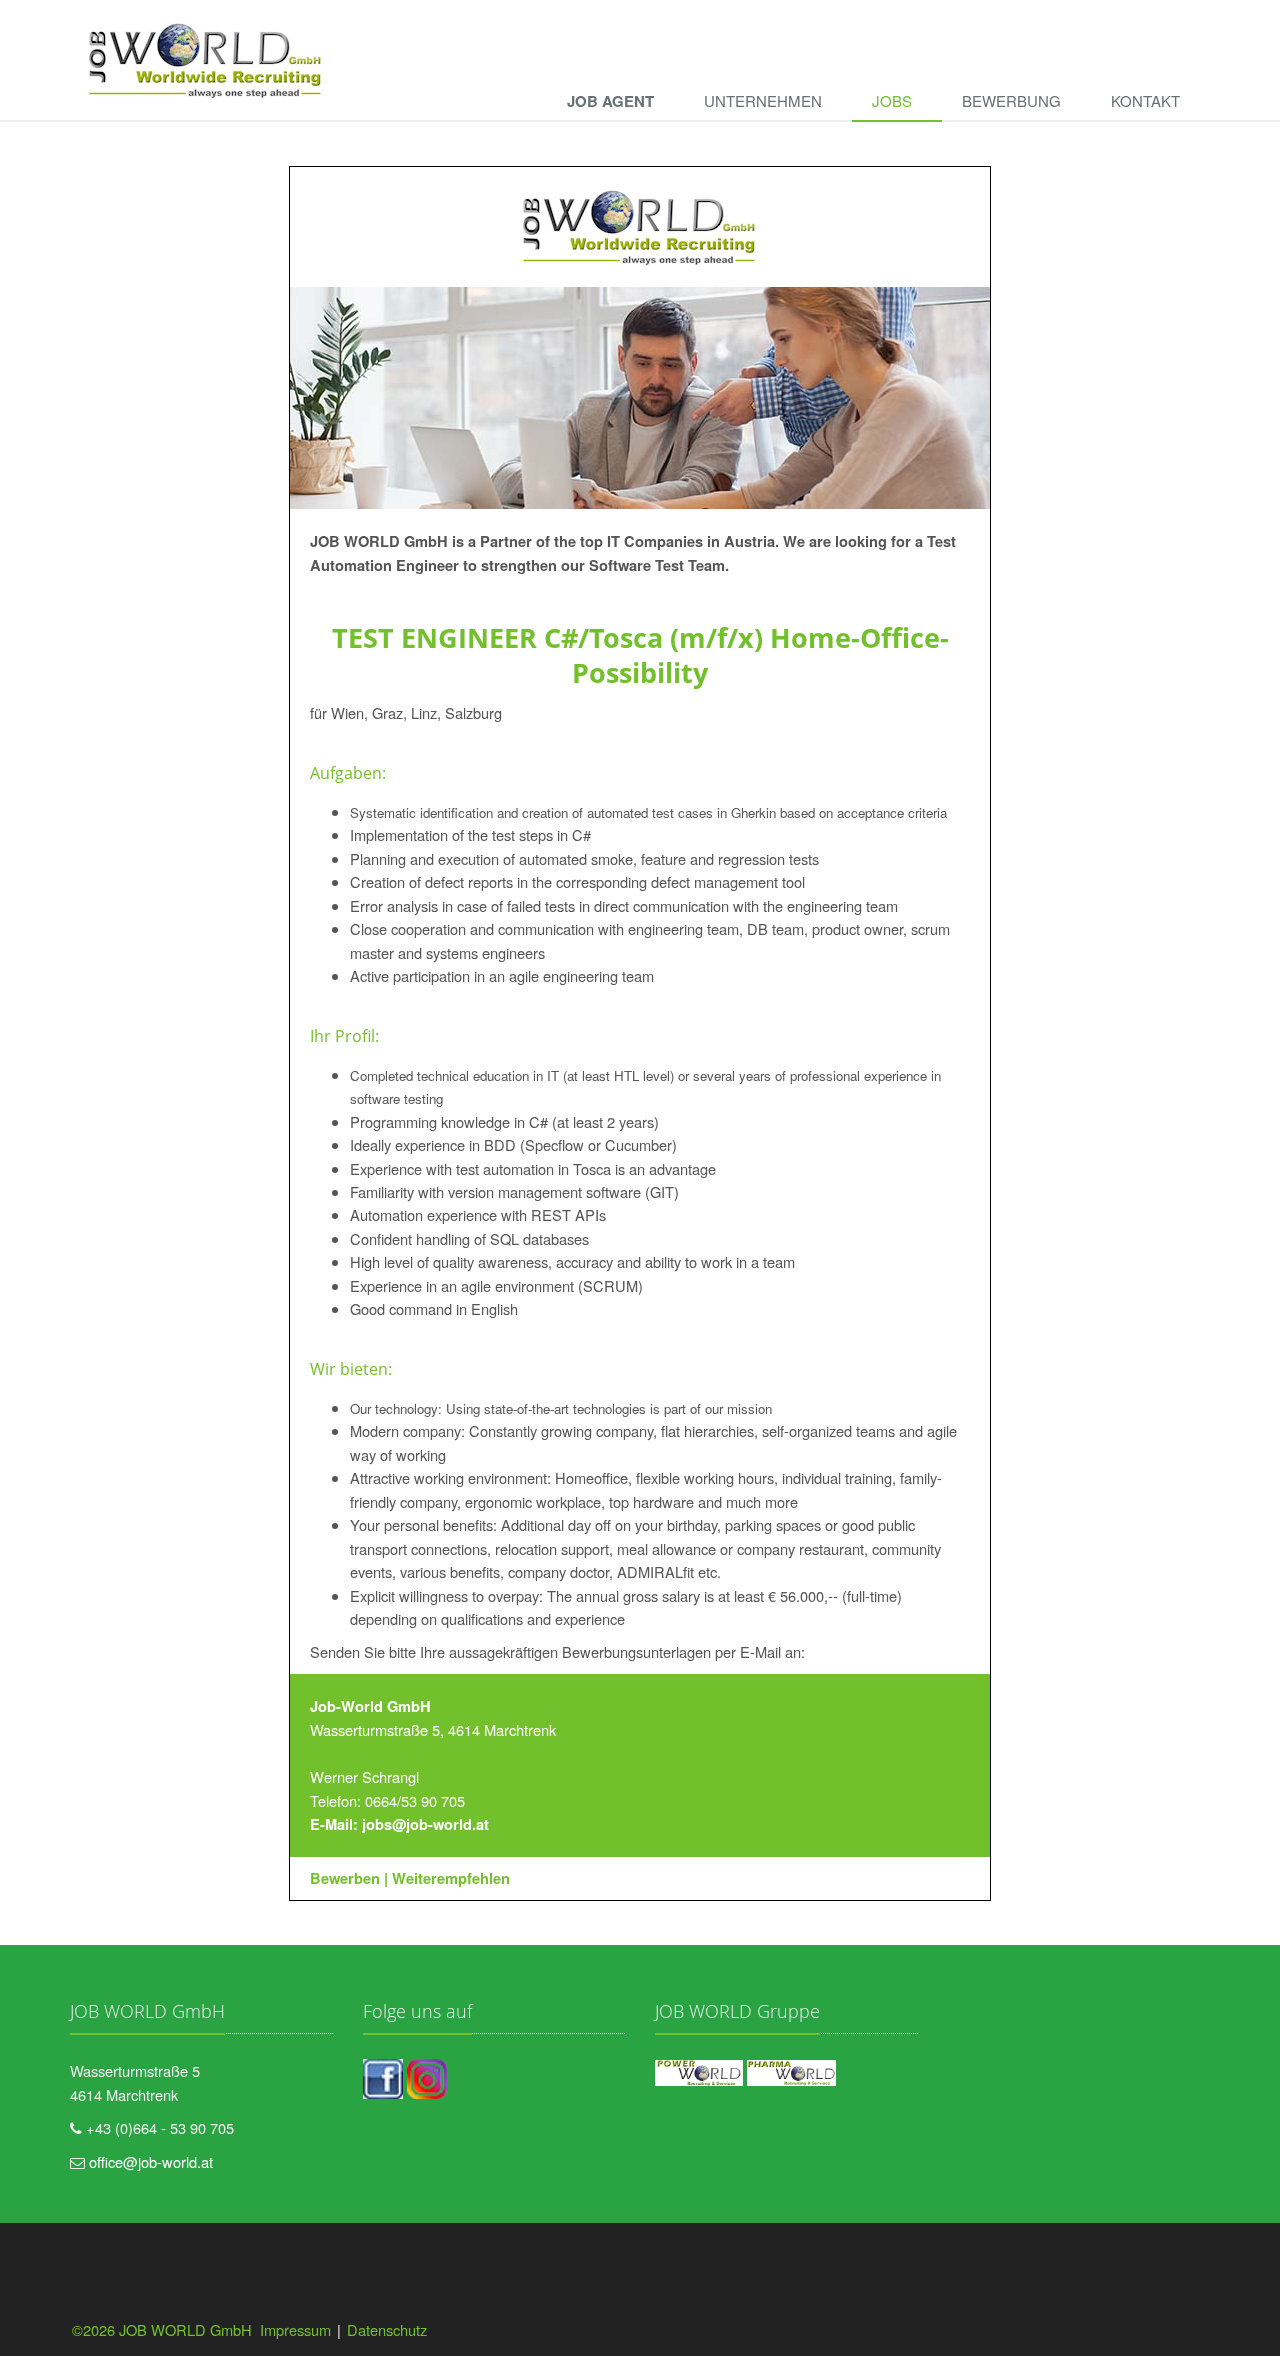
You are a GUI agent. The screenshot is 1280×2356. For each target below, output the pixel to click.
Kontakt (1145, 100)
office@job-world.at (151, 2161)
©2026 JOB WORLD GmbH (164, 2329)
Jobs (892, 100)
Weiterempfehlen (451, 1878)
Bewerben (345, 1878)
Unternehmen (763, 100)
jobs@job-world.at (425, 1824)
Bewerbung (1011, 100)
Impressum (295, 2329)
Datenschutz (387, 2329)
